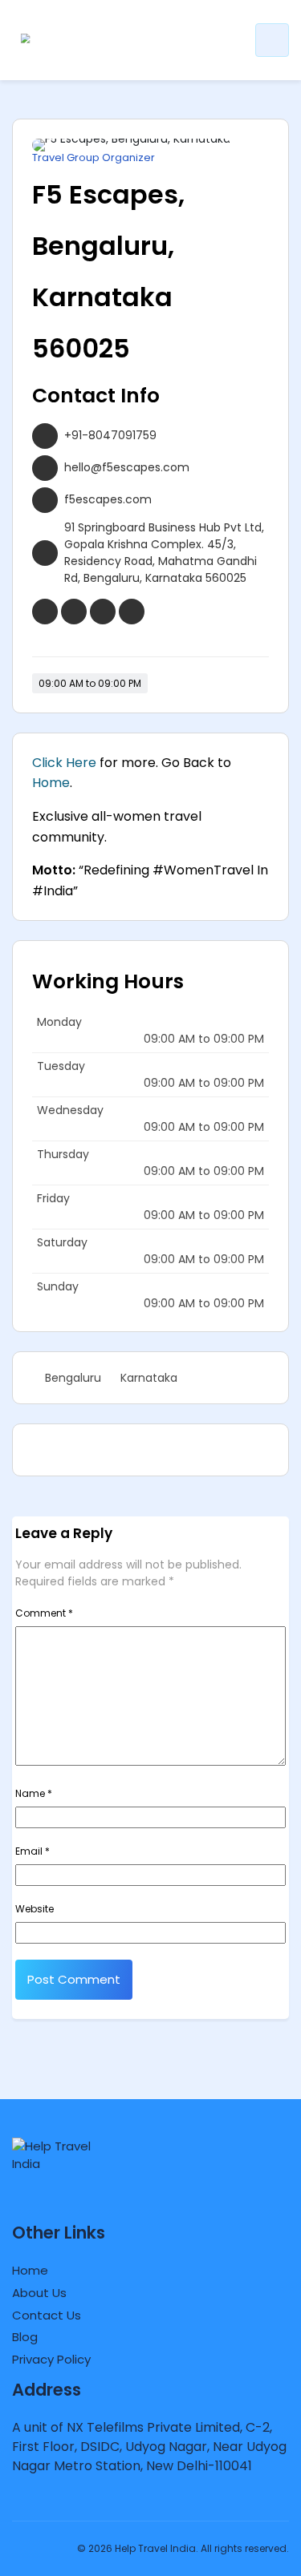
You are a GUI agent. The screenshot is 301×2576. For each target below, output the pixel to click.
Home (51, 783)
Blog (25, 2337)
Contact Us (47, 2315)
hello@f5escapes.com (127, 467)
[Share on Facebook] (104, 1450)
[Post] (82, 1450)
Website (35, 1909)
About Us (39, 2293)
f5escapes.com (108, 499)
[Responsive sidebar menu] (272, 40)
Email (33, 1851)
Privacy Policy (51, 2359)
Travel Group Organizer (94, 158)
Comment (44, 1613)
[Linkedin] (59, 1450)
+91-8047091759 (110, 435)
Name (34, 1793)
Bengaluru (73, 1378)
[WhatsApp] (37, 1450)
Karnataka (149, 1378)
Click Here (64, 763)
